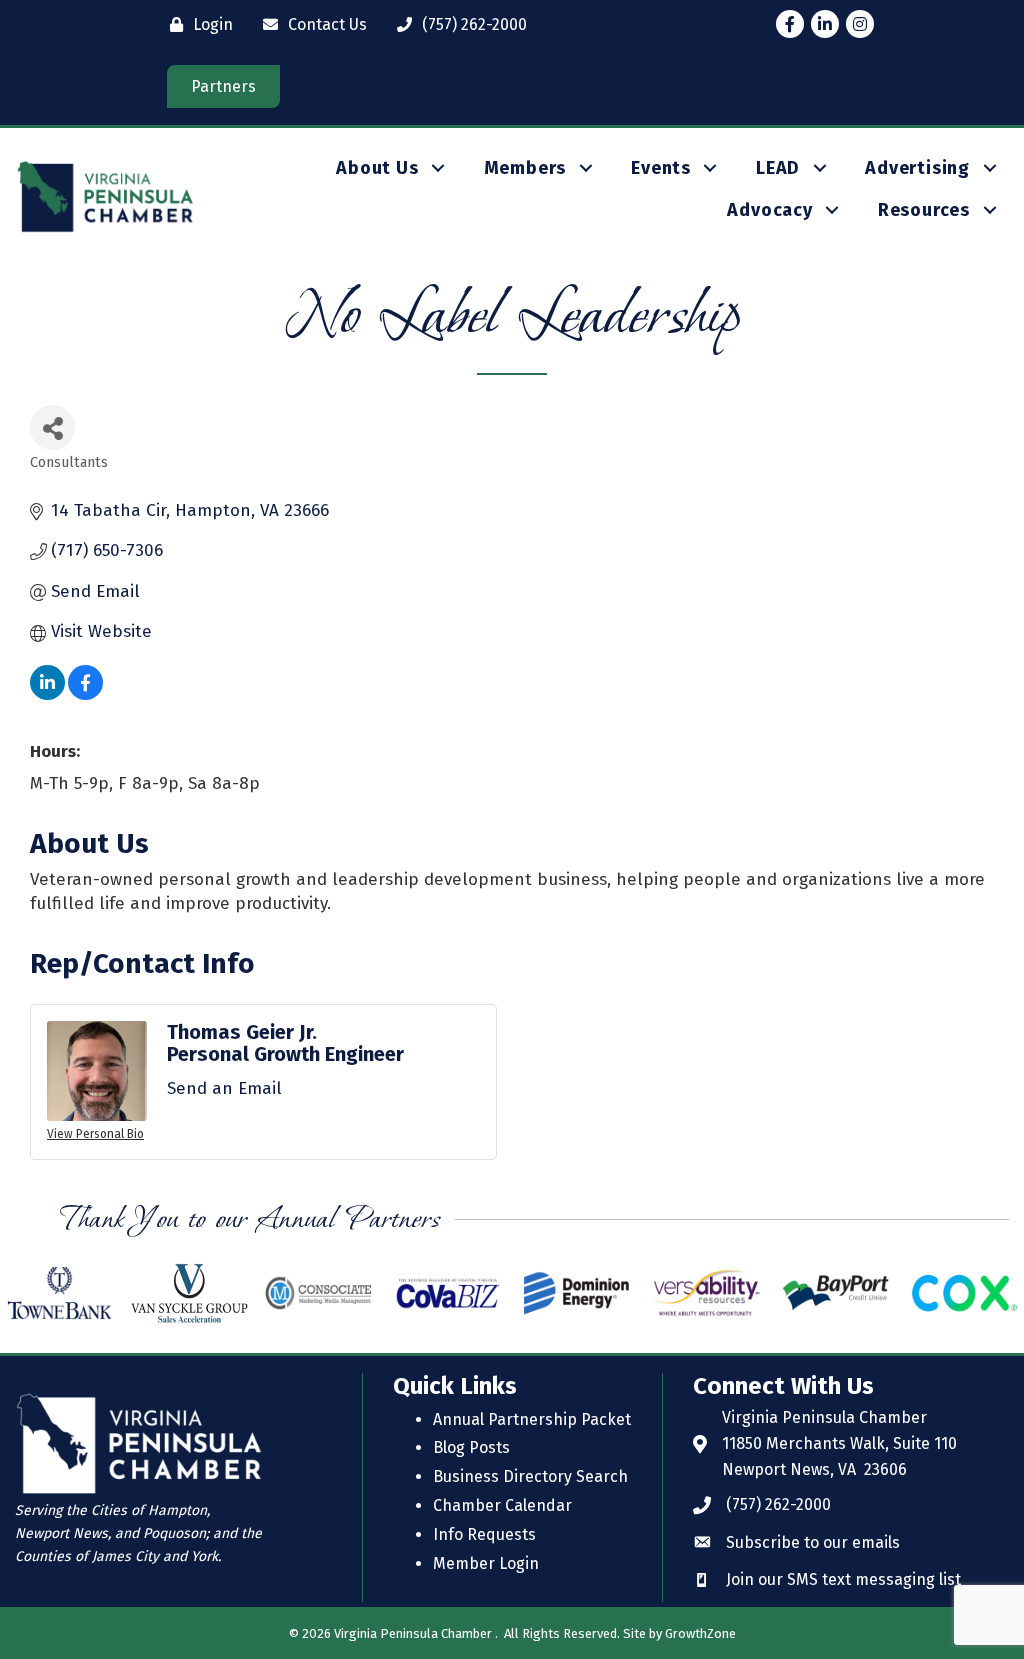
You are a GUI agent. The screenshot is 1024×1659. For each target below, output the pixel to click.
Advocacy (769, 210)
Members (525, 168)
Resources (924, 210)
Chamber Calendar (502, 1505)
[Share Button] (52, 427)
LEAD (778, 168)
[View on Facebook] (85, 694)
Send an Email (224, 1088)
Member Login (486, 1563)
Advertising (917, 168)
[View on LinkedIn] (47, 694)
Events (661, 168)
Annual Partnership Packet (532, 1419)
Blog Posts (471, 1447)
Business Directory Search (530, 1476)
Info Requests (484, 1534)
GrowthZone (700, 1633)
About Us (377, 168)
